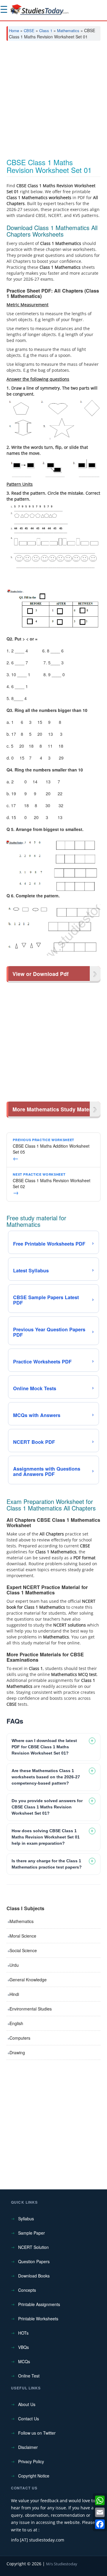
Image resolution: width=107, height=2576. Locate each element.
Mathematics (68, 31)
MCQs (24, 2361)
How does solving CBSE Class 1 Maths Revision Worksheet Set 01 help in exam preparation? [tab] (46, 1837)
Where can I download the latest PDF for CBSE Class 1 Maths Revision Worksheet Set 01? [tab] (44, 1747)
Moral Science (23, 1936)
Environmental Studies (31, 2009)
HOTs (23, 2333)
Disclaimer (28, 2447)
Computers (20, 2038)
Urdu (14, 1965)
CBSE (29, 31)
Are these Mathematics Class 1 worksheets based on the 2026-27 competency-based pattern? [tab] (46, 1777)
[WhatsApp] (100, 2500)
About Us (27, 2404)
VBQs (23, 2347)
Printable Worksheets (38, 2319)
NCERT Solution (33, 2247)
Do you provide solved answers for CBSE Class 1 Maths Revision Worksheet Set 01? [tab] (47, 1807)
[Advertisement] (53, 102)
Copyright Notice (34, 2476)
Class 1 (46, 31)
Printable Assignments (39, 2304)
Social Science (23, 1950)
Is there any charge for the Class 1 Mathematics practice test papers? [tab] (47, 1864)
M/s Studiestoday (62, 2564)
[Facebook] (100, 2524)
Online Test (29, 2376)
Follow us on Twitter (37, 2433)
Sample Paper (32, 2233)
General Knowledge (28, 1980)
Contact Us (29, 2419)
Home (14, 31)
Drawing (17, 2052)
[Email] (100, 2512)
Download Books (34, 2276)
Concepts (27, 2290)
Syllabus (26, 2219)
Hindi (14, 1994)
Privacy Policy (31, 2461)
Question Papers (34, 2261)
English (16, 2023)
